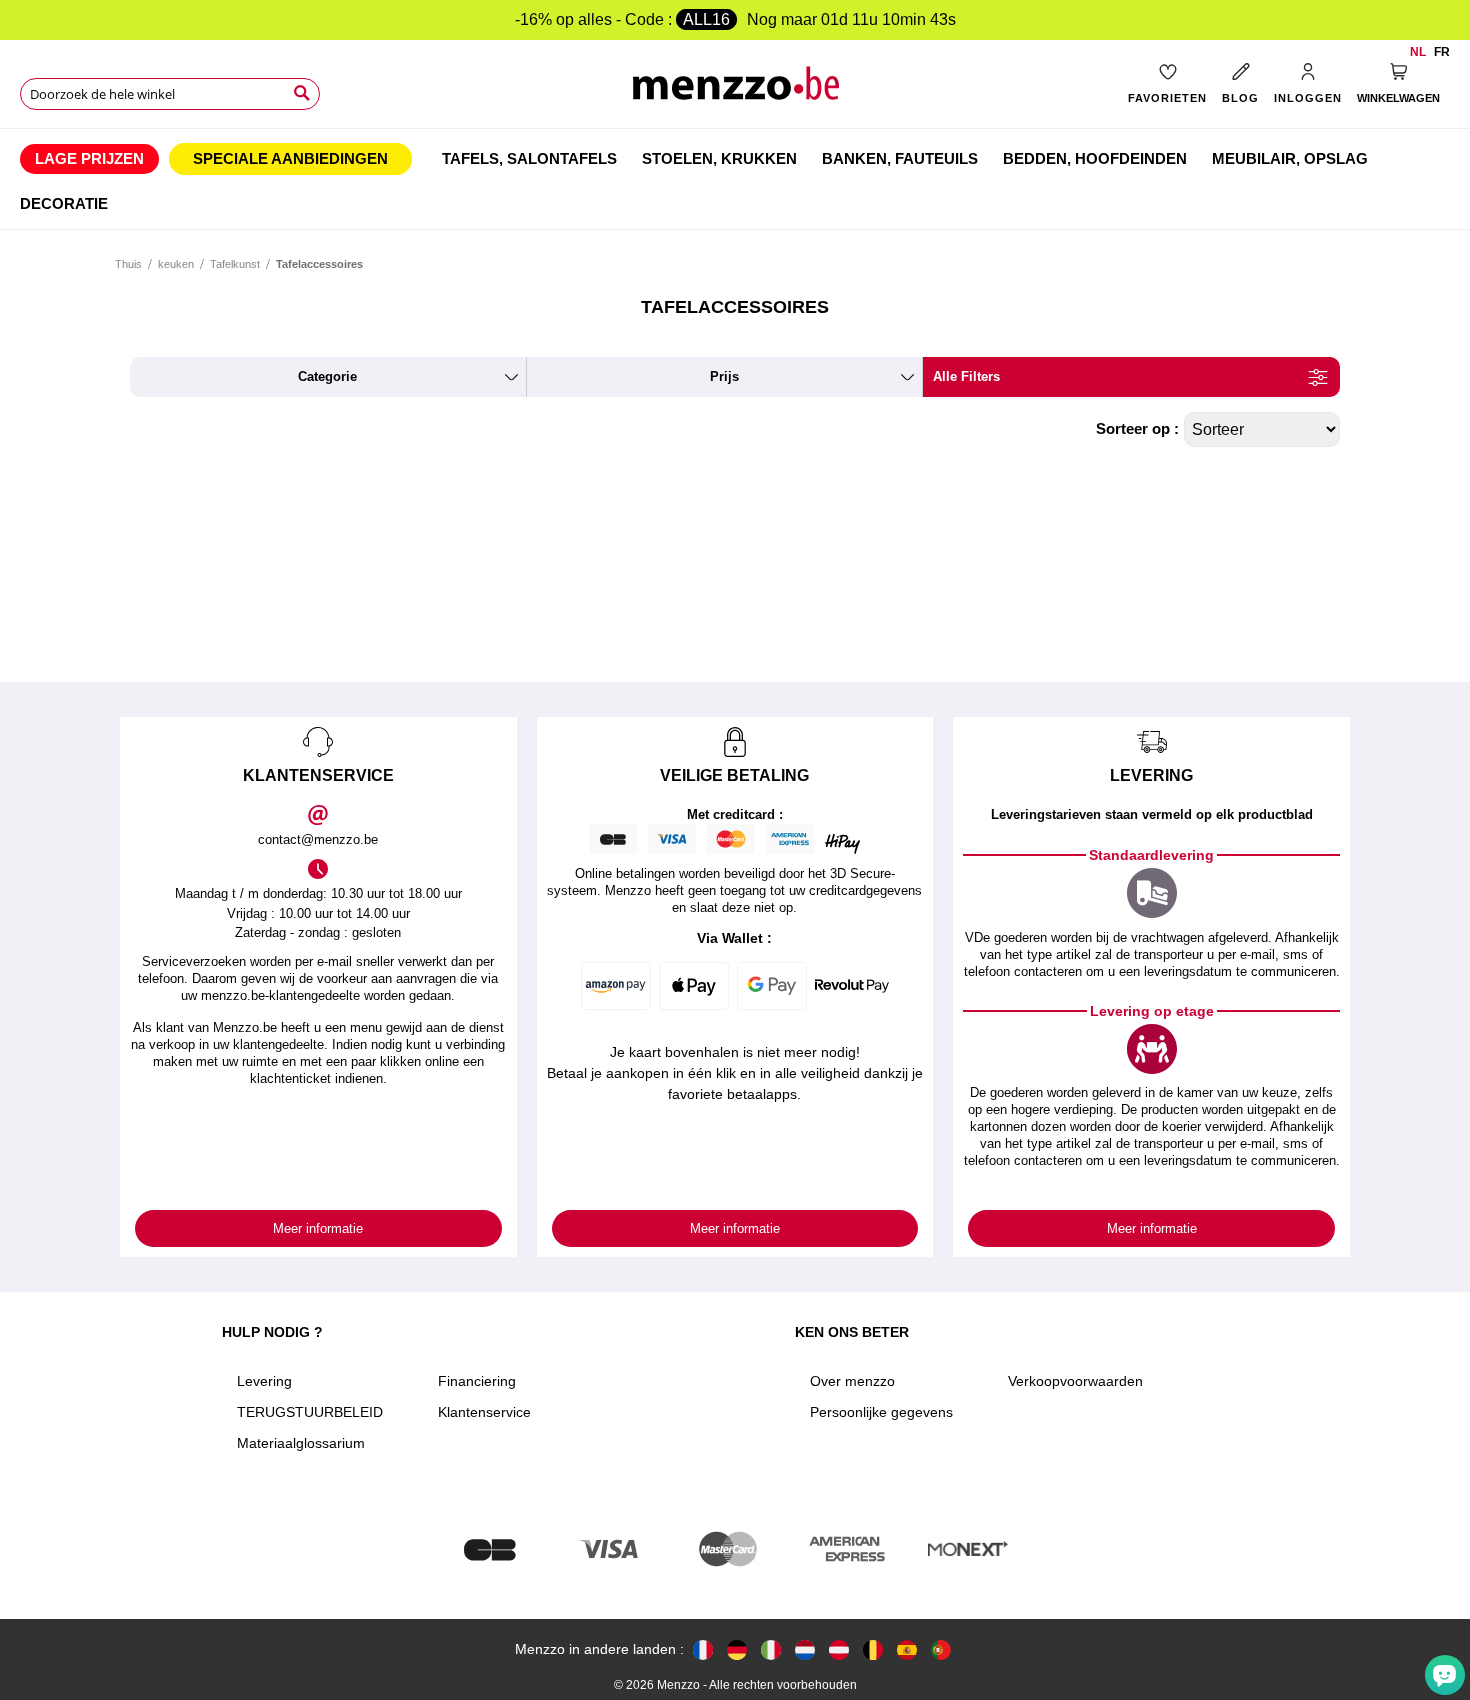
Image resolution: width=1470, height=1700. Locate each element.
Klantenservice (484, 1412)
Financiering (477, 1381)
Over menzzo (852, 1381)
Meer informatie (318, 1228)
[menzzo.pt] (941, 1649)
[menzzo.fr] (703, 1649)
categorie (327, 376)
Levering (264, 1381)
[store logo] (734, 90)
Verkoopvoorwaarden (1075, 1381)
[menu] (735, 179)
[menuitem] (89, 159)
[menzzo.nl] (805, 1649)
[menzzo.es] (907, 1649)
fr (1442, 52)
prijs (724, 376)
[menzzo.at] (839, 1649)
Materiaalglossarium (301, 1443)
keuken (176, 264)
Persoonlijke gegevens (881, 1412)
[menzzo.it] (771, 1649)
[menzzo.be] (873, 1649)
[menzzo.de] (737, 1649)
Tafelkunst (235, 264)
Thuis (128, 264)
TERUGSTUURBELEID (310, 1412)
